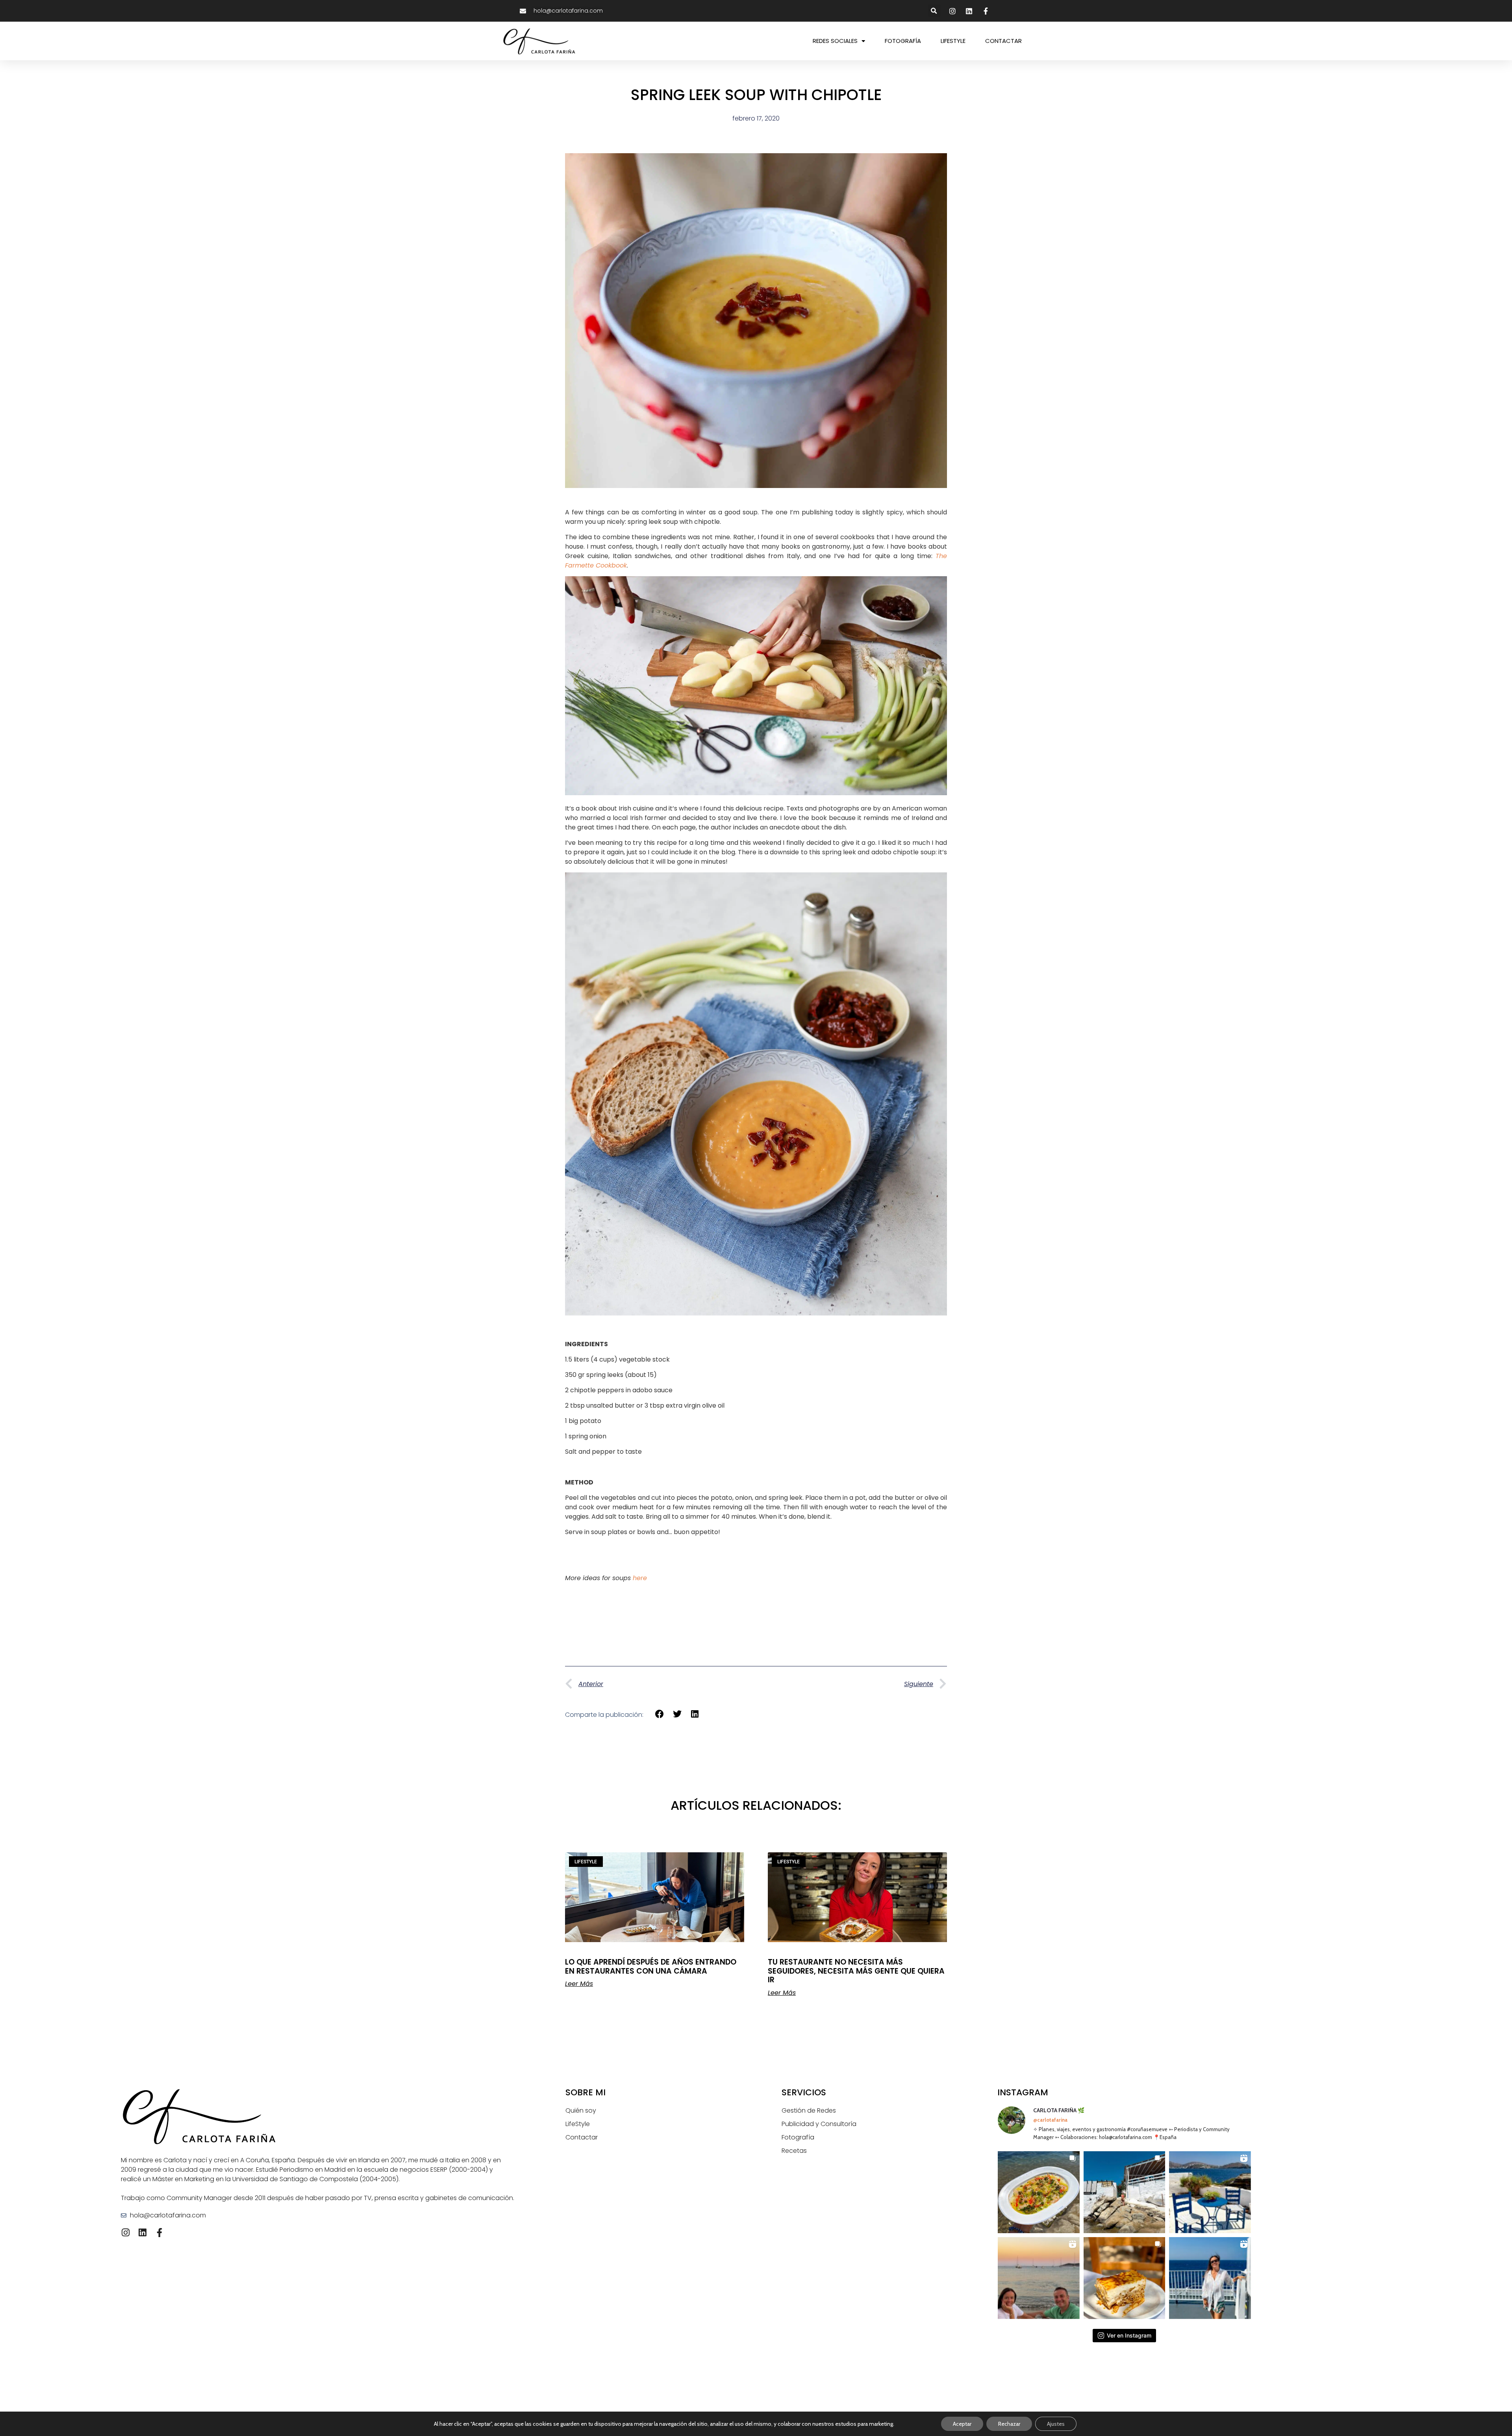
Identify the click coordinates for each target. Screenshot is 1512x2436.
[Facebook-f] (159, 2233)
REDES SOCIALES (835, 41)
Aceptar (962, 2424)
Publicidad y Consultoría (819, 2124)
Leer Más (579, 1984)
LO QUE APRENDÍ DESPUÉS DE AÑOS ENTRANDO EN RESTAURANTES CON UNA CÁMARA (651, 1967)
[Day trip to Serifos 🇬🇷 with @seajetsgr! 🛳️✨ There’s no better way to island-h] (1210, 2278)
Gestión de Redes (809, 2110)
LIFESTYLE (953, 41)
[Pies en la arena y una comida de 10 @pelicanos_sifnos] (1039, 2192)
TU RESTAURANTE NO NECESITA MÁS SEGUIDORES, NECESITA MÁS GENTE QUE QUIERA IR (856, 1971)
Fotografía (798, 2137)
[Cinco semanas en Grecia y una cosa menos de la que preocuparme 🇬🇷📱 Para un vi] (1210, 2192)
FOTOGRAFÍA (903, 41)
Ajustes (1056, 2424)
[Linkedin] (142, 2233)
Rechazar (1009, 2424)
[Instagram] (125, 2233)
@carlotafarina (1050, 2120)
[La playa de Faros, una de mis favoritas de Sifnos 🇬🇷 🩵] (1125, 2192)
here (640, 1578)
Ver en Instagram (1129, 2335)
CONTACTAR (1003, 41)
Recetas (794, 2151)
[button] (934, 11)
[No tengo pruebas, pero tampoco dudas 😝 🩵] (1039, 2278)
